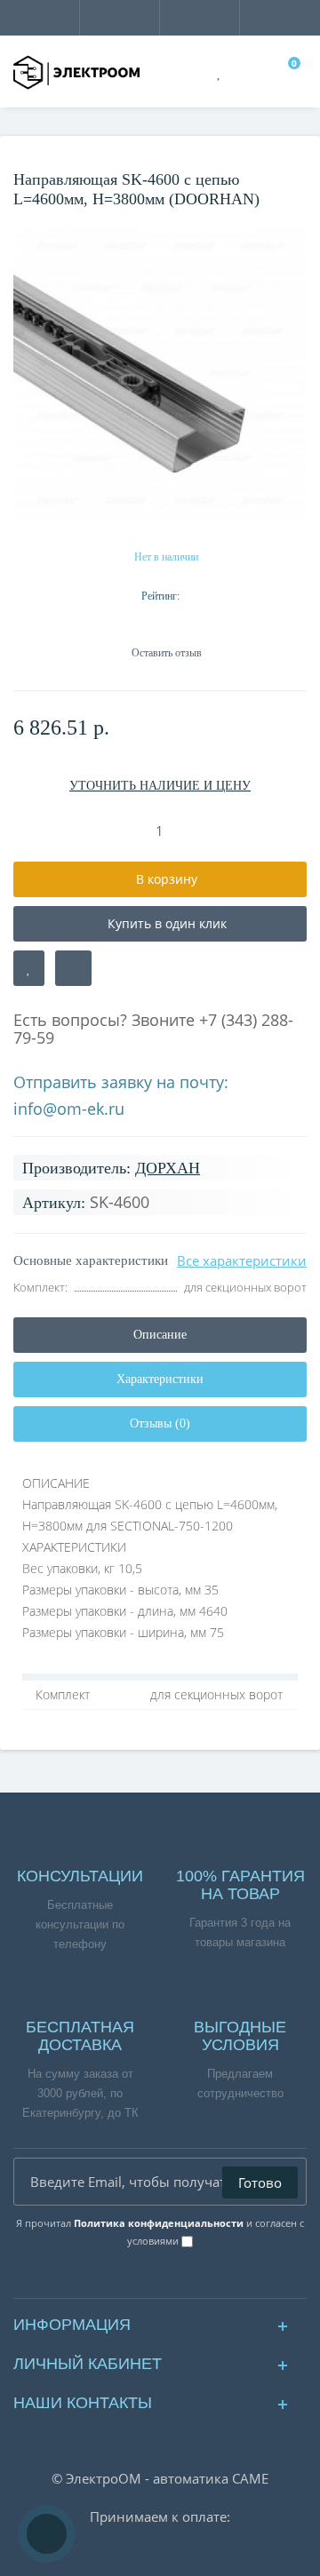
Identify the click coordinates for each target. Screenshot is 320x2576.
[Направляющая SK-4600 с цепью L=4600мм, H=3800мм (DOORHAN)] (160, 373)
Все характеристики (242, 1260)
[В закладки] (29, 968)
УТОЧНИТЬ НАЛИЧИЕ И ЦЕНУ (160, 786)
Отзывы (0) (160, 1423)
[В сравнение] (73, 968)
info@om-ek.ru (69, 1109)
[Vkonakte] (145, 2280)
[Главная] (19, 155)
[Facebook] (116, 2280)
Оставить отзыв (167, 653)
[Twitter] (204, 2280)
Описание (160, 1335)
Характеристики (160, 1379)
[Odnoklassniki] (175, 2280)
